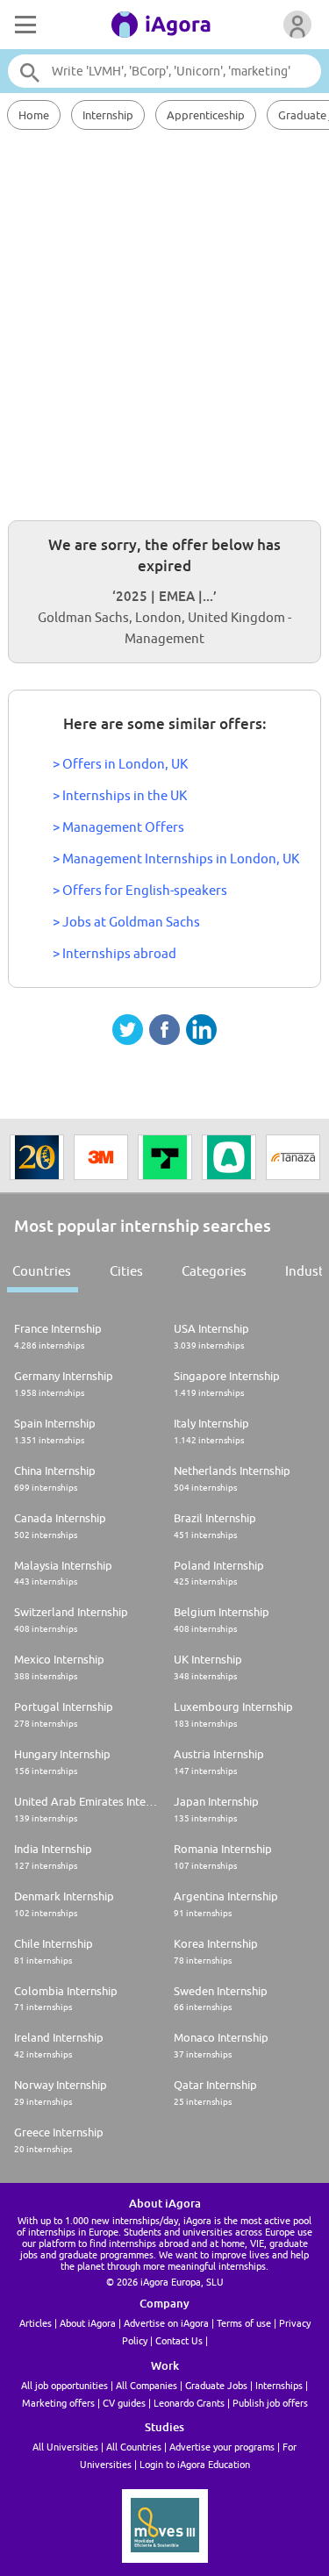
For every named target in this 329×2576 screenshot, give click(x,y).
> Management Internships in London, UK (176, 859)
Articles (36, 2323)
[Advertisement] (164, 322)
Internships (279, 2385)
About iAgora (88, 2323)
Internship (108, 115)
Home (34, 115)
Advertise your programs (222, 2447)
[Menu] (24, 25)
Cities (126, 1271)
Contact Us (179, 2340)
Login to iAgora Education (195, 2464)
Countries (42, 1271)
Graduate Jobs (216, 2385)
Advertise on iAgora (166, 2323)
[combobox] (164, 71)
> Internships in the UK (120, 795)
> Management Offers (118, 827)
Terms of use (244, 2323)
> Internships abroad (114, 953)
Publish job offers (270, 2403)
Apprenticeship (206, 115)
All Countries (134, 2447)
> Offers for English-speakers (140, 890)
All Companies (147, 2385)
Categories (214, 1271)
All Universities (65, 2447)
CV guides (124, 2403)
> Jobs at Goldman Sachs (126, 922)
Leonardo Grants (189, 2403)
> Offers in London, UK (120, 764)
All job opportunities (64, 2385)
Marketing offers (58, 2403)
